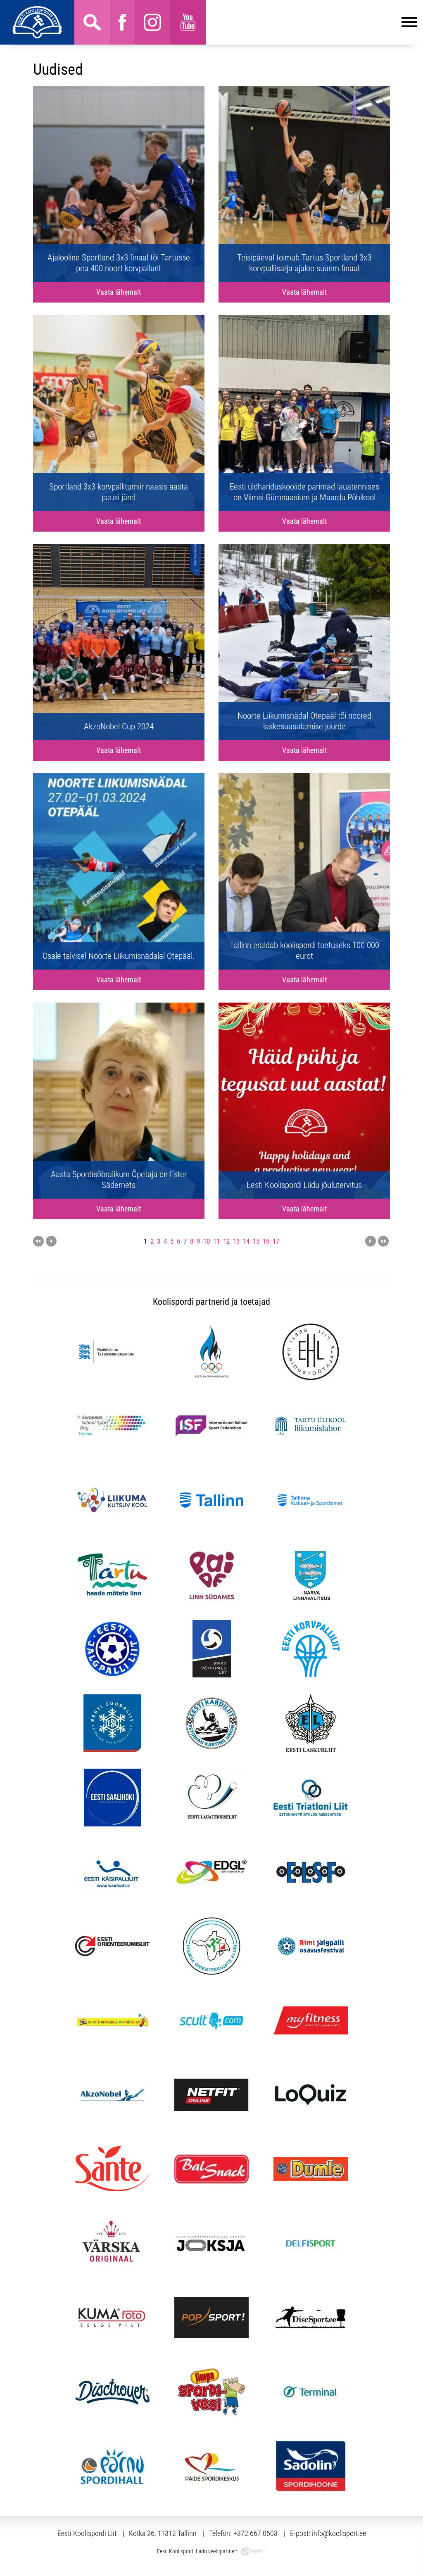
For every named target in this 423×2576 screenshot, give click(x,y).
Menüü (311, 22)
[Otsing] (92, 22)
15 (256, 1241)
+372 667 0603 (255, 2533)
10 (207, 1241)
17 (276, 1241)
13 (236, 1241)
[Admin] (2, 5)
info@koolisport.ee (339, 2533)
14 (246, 1241)
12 (226, 1241)
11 (216, 1241)
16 (266, 1241)
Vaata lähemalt (119, 292)
